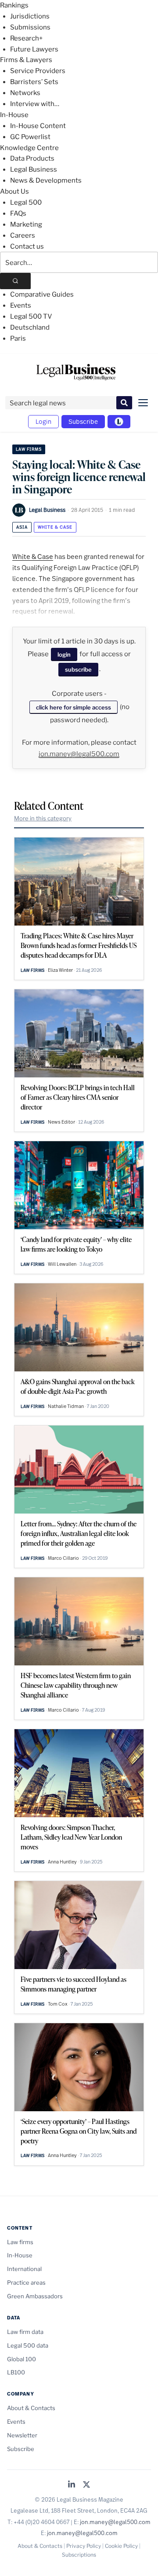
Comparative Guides (42, 294)
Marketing (26, 224)
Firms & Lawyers (26, 60)
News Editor (61, 1122)
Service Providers (38, 71)
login (64, 654)
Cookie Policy (121, 2546)
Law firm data (25, 2332)
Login (43, 421)
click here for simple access (74, 707)
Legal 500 (26, 202)
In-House (14, 115)
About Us (14, 191)
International (24, 2269)
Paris (18, 338)
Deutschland (30, 327)
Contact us (27, 246)
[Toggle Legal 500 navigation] (119, 422)
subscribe (78, 669)
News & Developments (46, 180)
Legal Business (34, 169)
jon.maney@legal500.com (79, 754)
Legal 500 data (28, 2345)
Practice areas (26, 2282)
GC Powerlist (30, 137)
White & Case (55, 527)
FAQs (18, 213)
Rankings (14, 5)
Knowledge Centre (29, 148)
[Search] (15, 281)
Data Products (32, 158)
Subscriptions (79, 2555)
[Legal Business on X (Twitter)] (86, 2485)
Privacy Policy (84, 2546)
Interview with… (35, 104)
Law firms (29, 449)
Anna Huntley (62, 1862)
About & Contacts (31, 2408)
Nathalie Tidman (66, 1406)
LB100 (16, 2372)
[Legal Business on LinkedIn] (72, 2485)
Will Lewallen (62, 1264)
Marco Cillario (63, 1558)
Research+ (26, 38)
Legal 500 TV (31, 316)
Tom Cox (58, 2004)
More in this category (43, 818)
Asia (22, 527)
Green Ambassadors (35, 2296)
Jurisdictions (30, 16)
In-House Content (38, 126)
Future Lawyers (34, 49)
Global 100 (22, 2359)
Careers (23, 235)
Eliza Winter (60, 970)
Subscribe (83, 421)
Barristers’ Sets (34, 82)
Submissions (30, 27)
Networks (25, 93)
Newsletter (22, 2435)
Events (21, 305)
